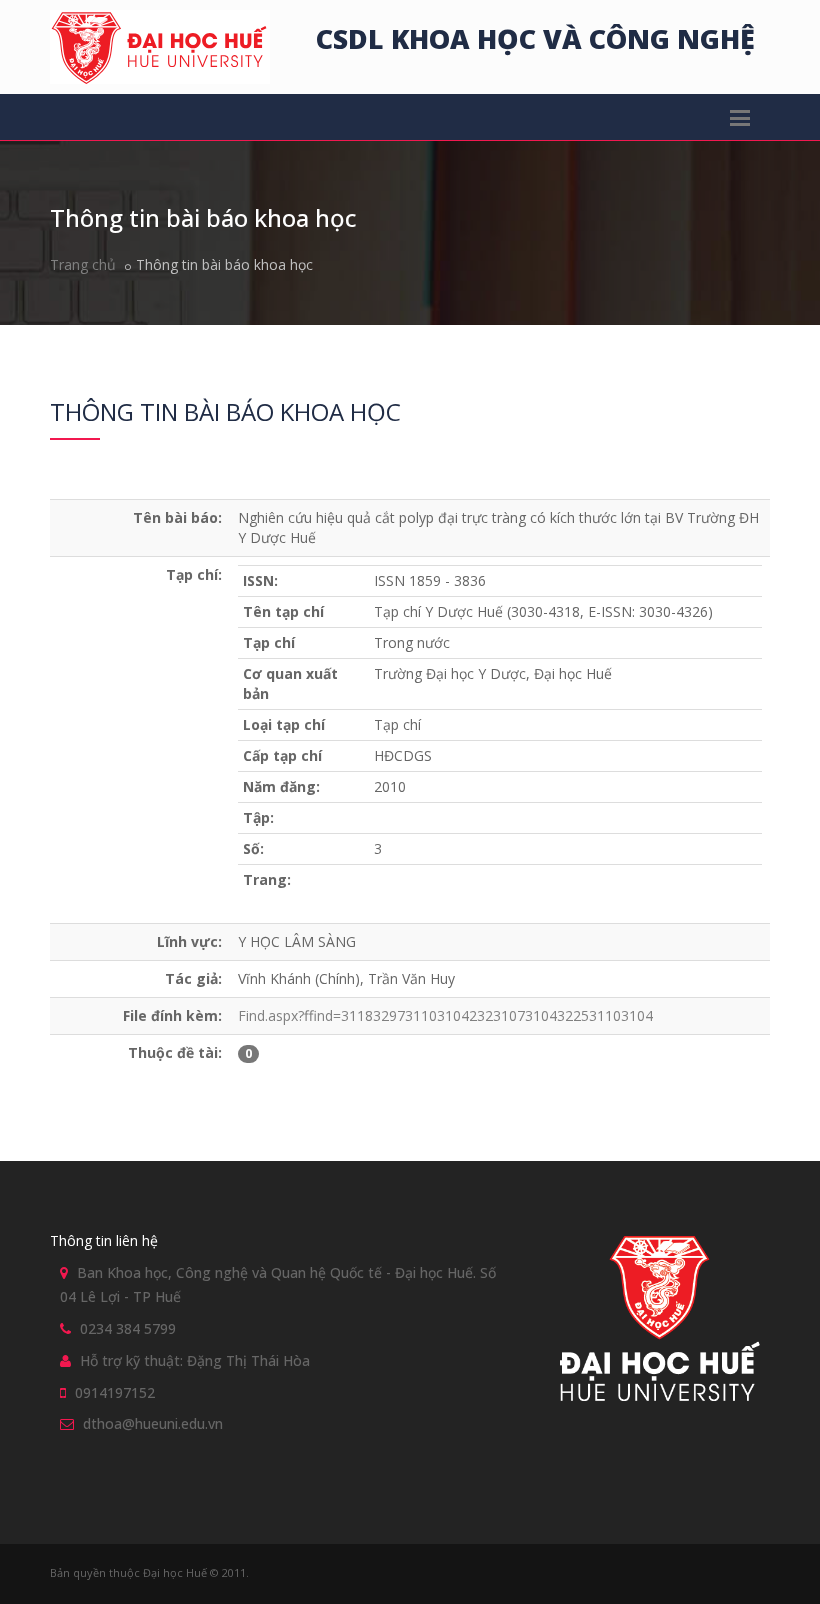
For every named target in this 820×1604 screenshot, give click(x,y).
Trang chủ (83, 264)
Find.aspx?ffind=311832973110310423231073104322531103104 (445, 1015)
